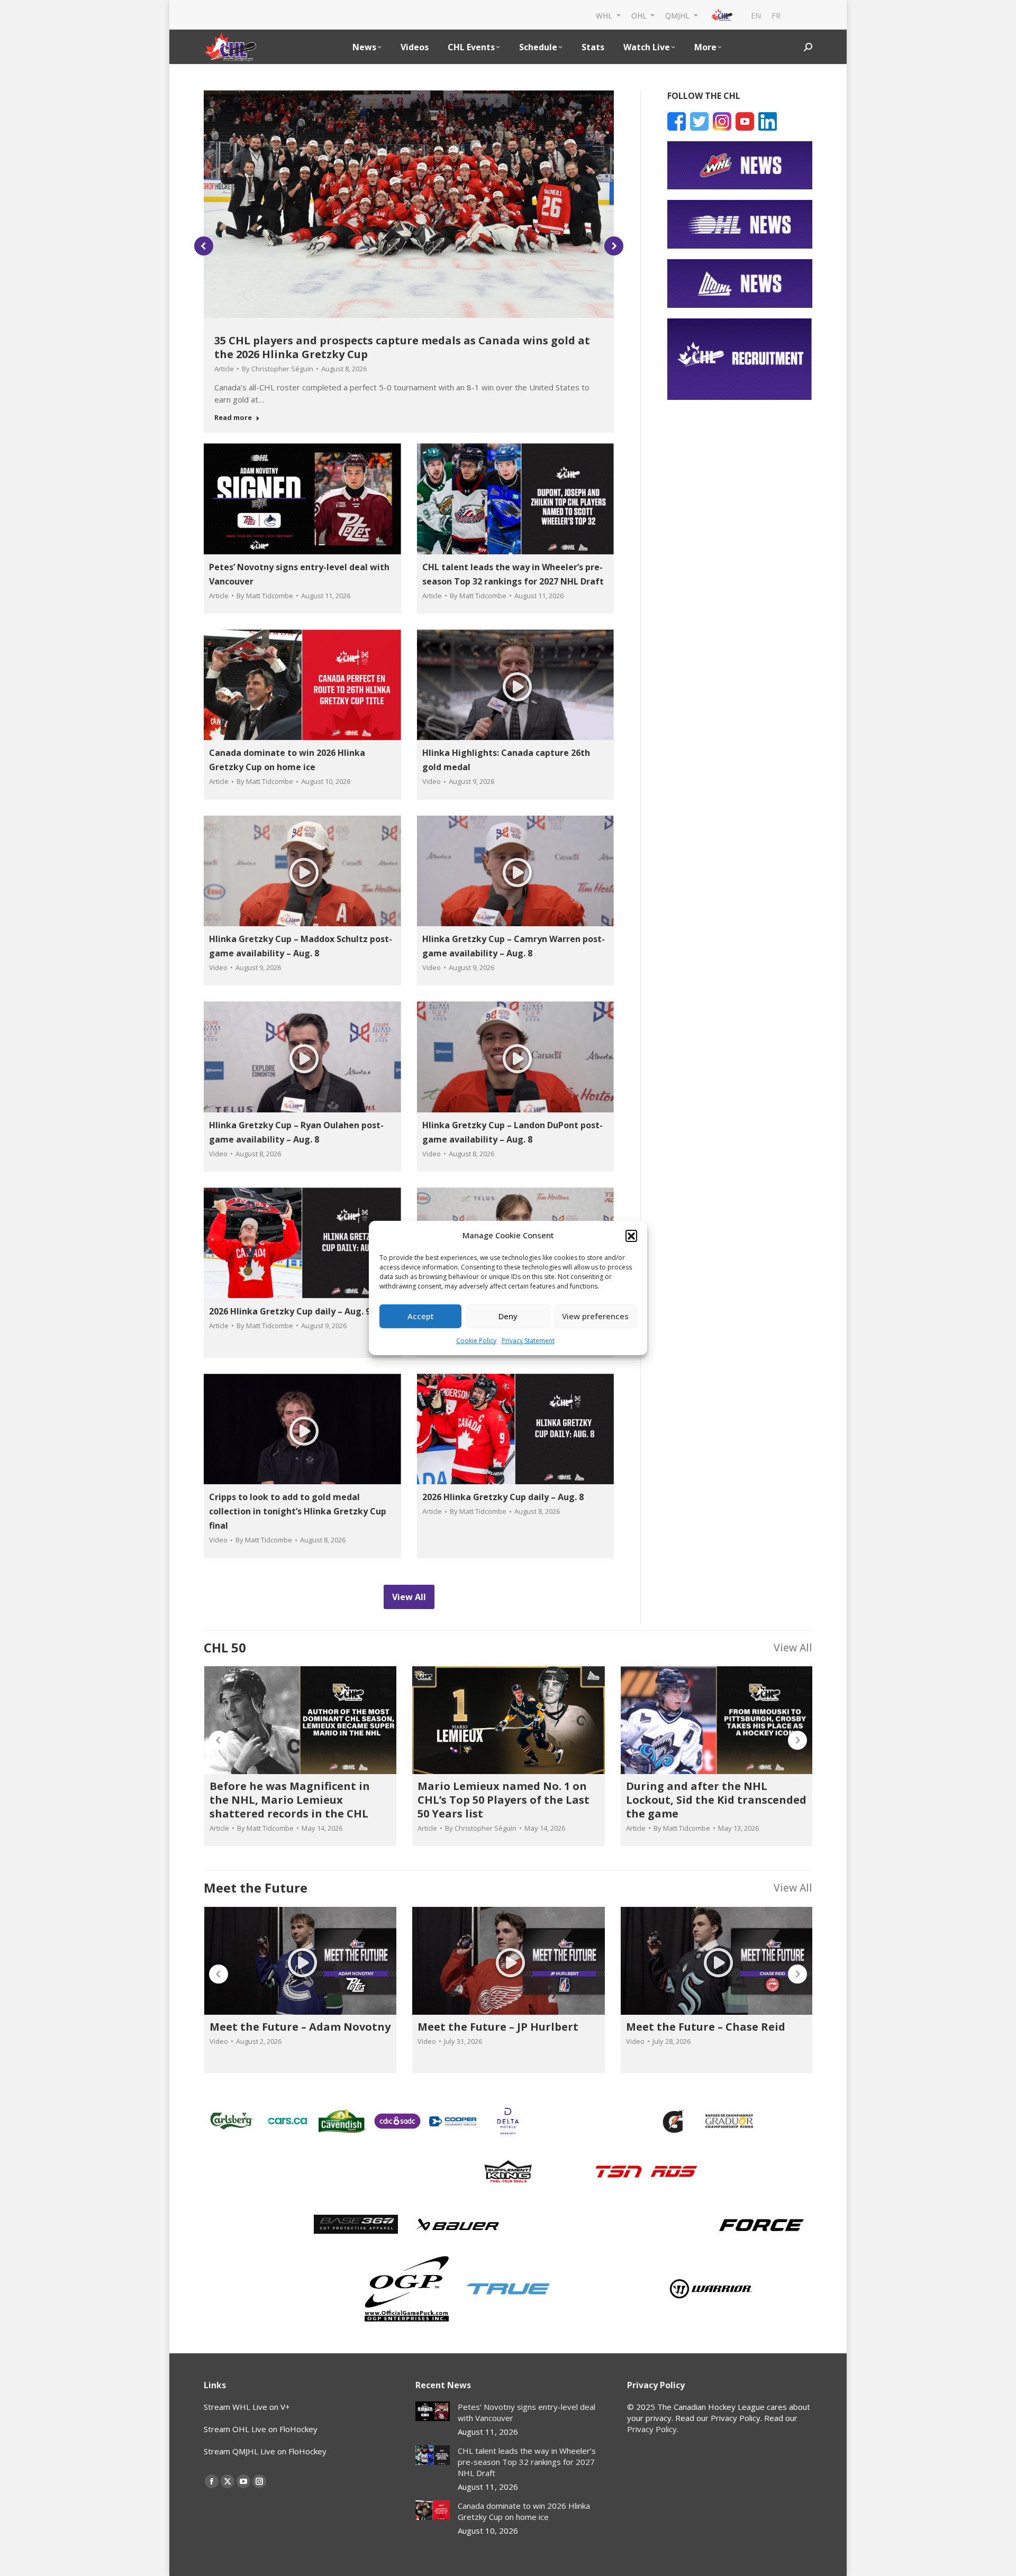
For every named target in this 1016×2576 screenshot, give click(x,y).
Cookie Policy (476, 1341)
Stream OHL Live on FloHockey (261, 2429)
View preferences (595, 1316)
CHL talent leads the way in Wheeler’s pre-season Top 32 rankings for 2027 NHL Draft (527, 2462)
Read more (233, 418)
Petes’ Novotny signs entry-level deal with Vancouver (527, 2412)
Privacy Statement (528, 1341)
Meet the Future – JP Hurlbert (498, 2027)
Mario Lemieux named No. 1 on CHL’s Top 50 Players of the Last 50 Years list (504, 1800)
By (278, 369)
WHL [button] (605, 15)
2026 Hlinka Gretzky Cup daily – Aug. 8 (503, 1497)
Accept (421, 1316)
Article (224, 369)
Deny (508, 1316)
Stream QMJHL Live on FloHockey (265, 2451)
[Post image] (433, 2411)
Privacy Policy (652, 2429)
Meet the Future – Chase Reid (706, 2027)
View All (793, 1647)
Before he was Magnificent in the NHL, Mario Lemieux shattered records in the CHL (290, 1800)
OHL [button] (640, 15)
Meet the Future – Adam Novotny (300, 2027)
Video (432, 781)
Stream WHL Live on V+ (247, 2407)
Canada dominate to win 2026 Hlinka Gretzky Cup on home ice (524, 2511)
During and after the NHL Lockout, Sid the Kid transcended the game (716, 1800)
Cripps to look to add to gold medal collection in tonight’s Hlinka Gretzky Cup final (298, 1511)
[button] (631, 1236)
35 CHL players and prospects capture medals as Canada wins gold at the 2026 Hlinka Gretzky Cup (402, 347)
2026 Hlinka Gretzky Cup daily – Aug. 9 (290, 1311)
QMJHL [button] (678, 15)
